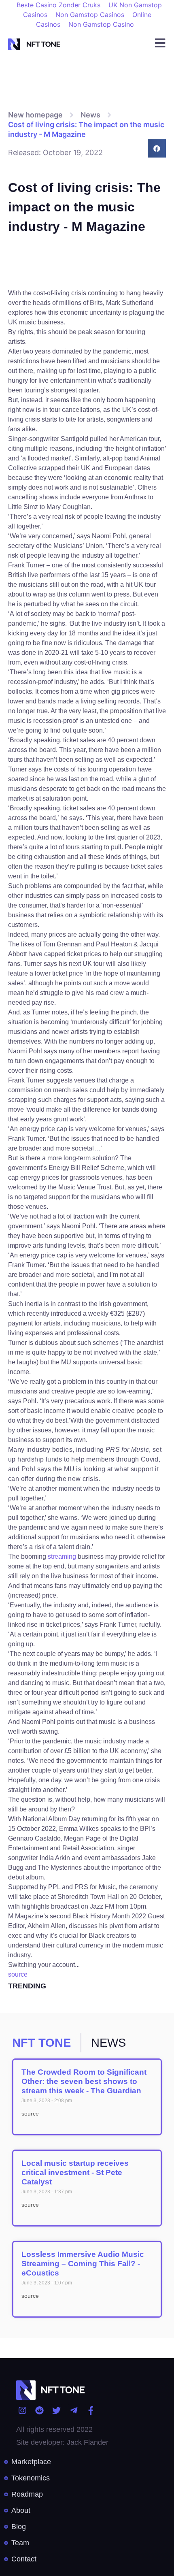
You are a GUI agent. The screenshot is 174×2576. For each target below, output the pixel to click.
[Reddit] (39, 2410)
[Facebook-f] (91, 2410)
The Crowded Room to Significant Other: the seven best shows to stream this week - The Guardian (84, 2081)
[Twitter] (56, 2410)
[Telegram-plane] (73, 2410)
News (90, 115)
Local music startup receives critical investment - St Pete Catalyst (75, 2172)
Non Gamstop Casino (101, 24)
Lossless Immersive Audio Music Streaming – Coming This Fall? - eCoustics (83, 2264)
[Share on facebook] (157, 148)
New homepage (35, 115)
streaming (62, 1556)
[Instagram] (22, 2410)
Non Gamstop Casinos (90, 15)
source (18, 1974)
